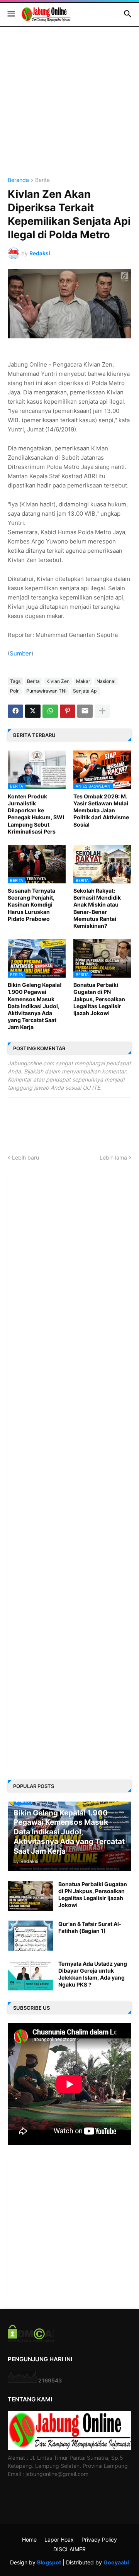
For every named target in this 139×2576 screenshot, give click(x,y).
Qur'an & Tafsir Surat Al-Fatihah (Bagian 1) (90, 1927)
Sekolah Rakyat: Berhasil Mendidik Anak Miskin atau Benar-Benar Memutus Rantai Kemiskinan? (97, 908)
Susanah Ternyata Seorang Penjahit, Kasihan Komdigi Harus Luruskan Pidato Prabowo (31, 905)
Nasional (106, 681)
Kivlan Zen (58, 681)
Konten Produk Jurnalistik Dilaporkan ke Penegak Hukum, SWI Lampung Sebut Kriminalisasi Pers (36, 814)
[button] (11, 14)
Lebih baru (25, 1157)
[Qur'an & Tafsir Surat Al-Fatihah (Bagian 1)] (31, 1936)
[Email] (85, 711)
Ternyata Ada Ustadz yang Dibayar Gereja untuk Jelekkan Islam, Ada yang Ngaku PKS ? (93, 1974)
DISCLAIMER (69, 2549)
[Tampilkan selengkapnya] (102, 711)
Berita (42, 180)
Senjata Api (85, 691)
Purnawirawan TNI (46, 691)
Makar (83, 681)
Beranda (18, 180)
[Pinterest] (68, 711)
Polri (15, 691)
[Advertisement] (69, 108)
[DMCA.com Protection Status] (31, 2340)
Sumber (20, 653)
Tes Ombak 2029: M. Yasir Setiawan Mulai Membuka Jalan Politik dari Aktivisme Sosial (101, 810)
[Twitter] (33, 711)
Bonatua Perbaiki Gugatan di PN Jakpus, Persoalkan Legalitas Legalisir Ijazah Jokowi (99, 999)
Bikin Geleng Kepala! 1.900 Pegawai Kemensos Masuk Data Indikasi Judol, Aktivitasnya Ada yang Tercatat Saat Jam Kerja (35, 1006)
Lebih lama (113, 1157)
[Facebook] (15, 711)
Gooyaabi (116, 2562)
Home (29, 2539)
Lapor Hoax (59, 2539)
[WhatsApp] (50, 711)
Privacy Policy (99, 2539)
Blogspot (49, 2562)
